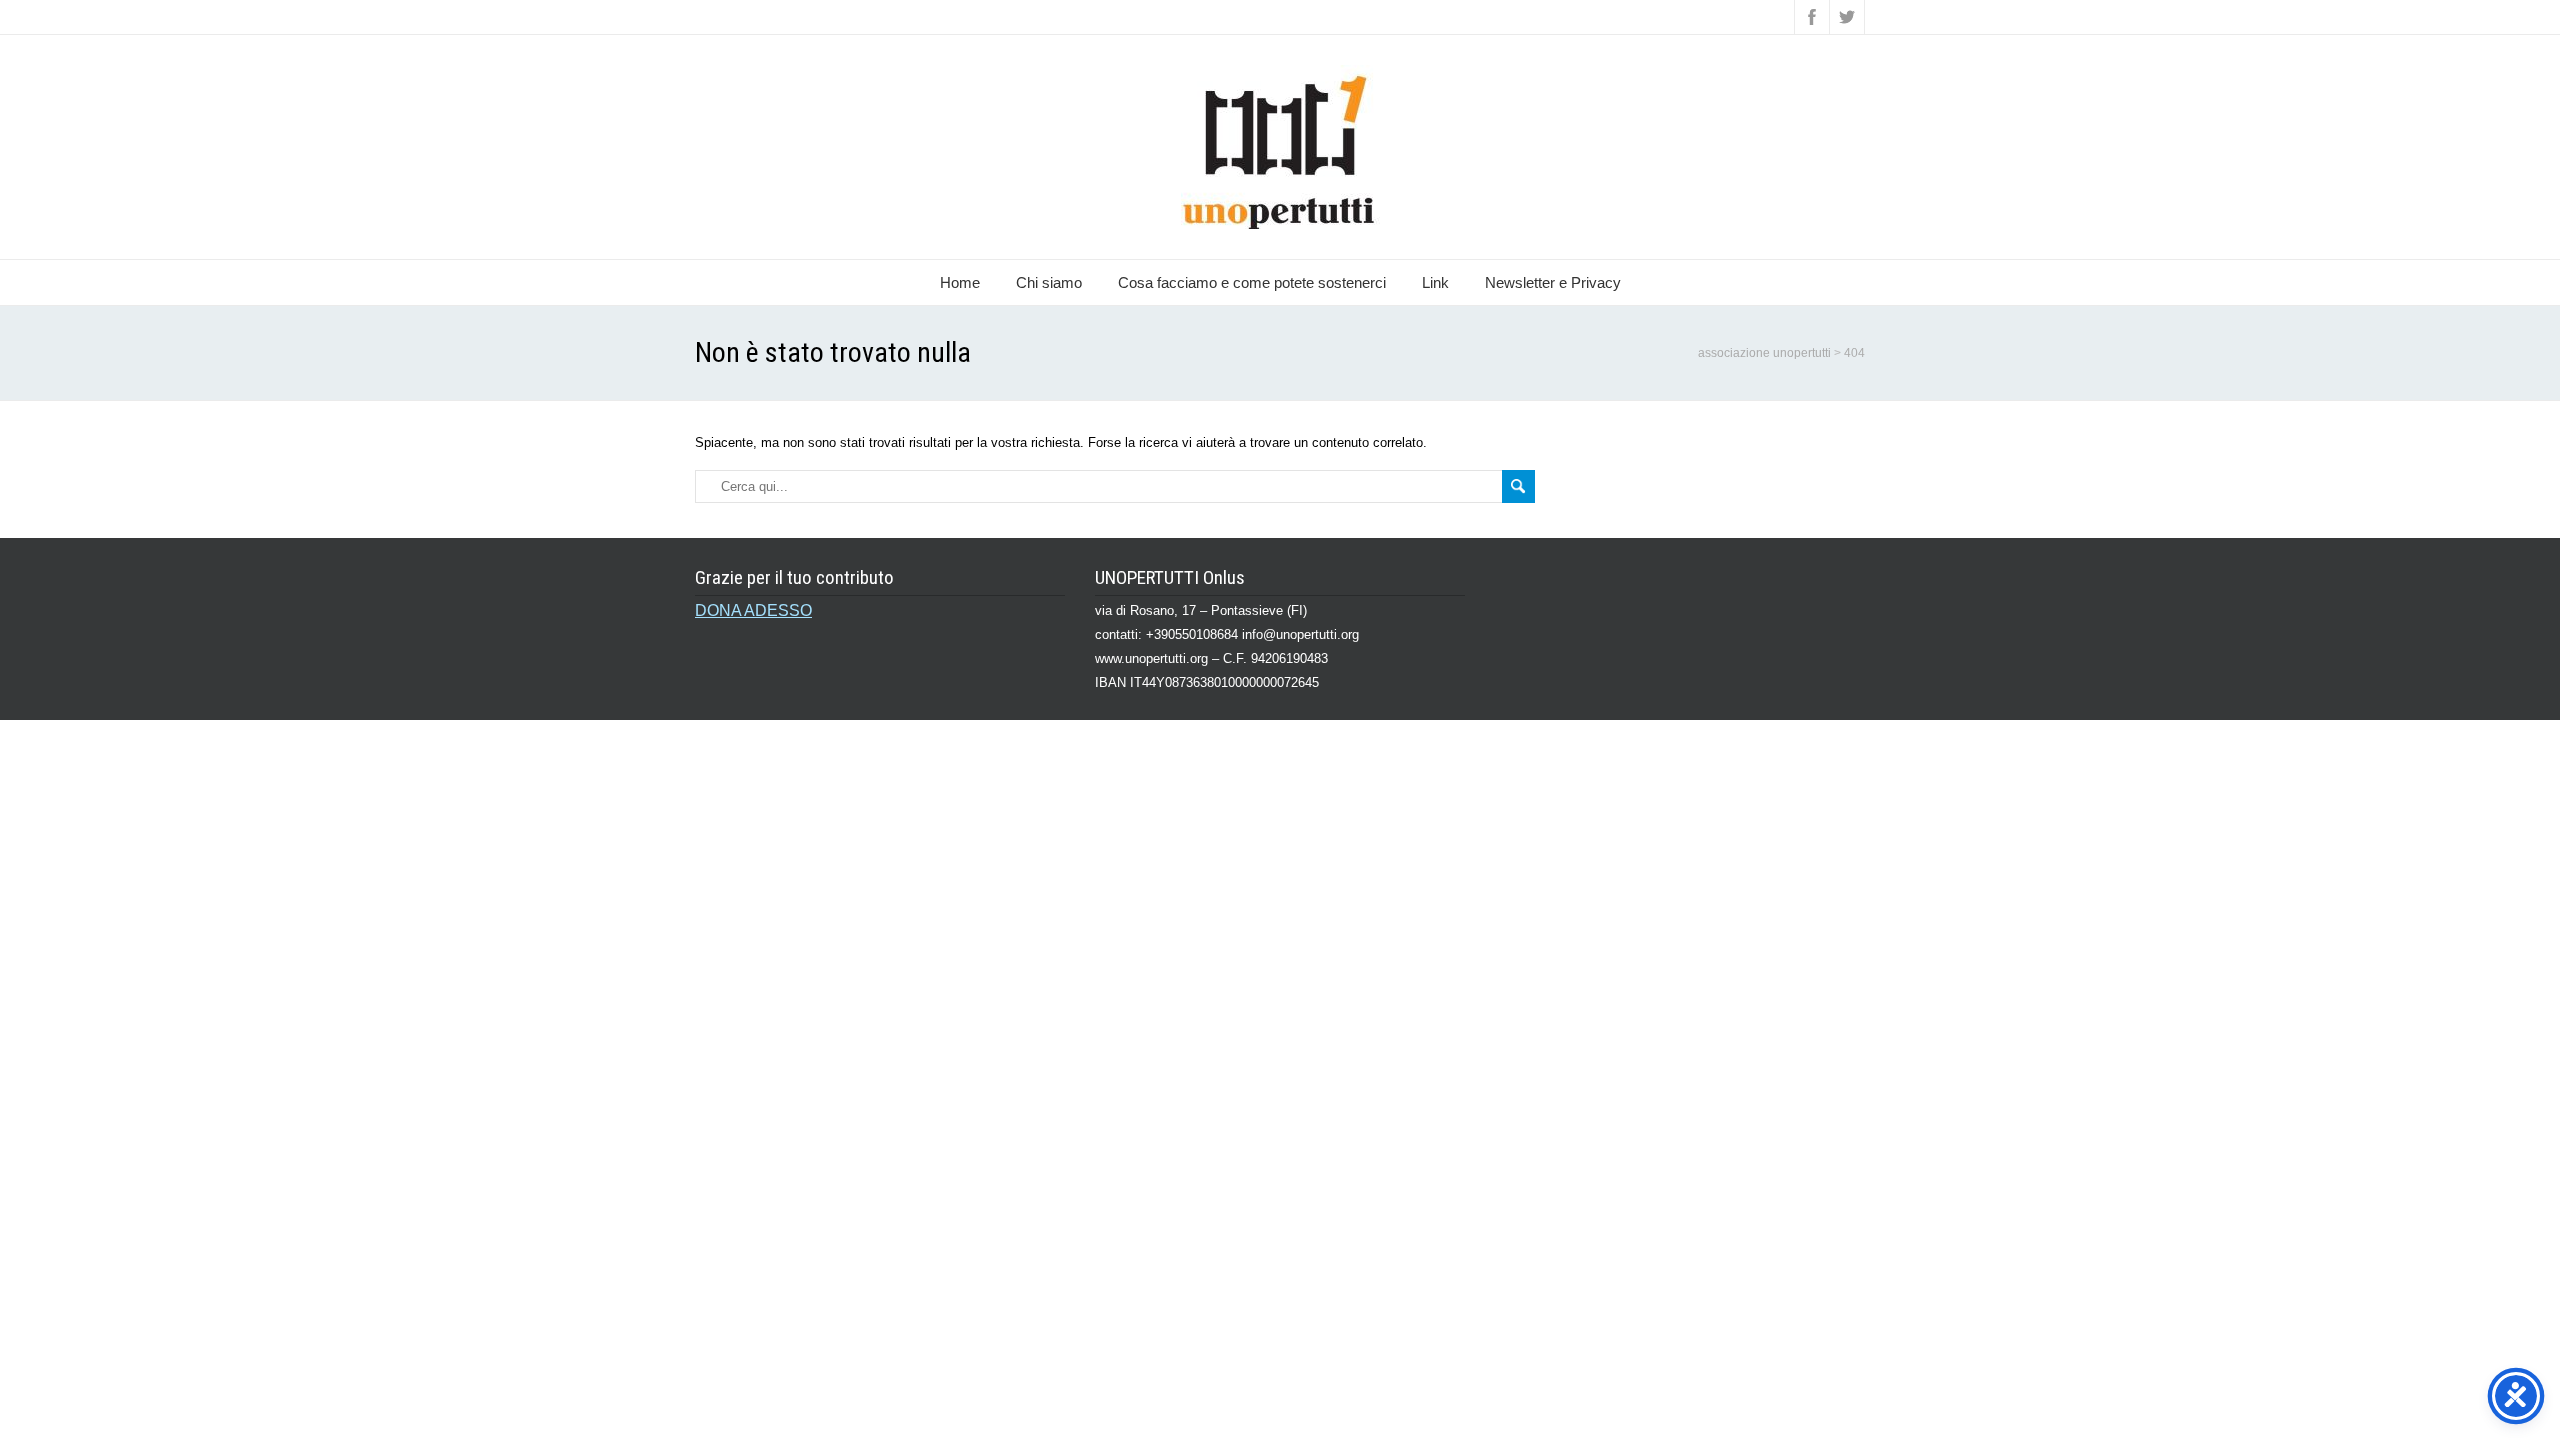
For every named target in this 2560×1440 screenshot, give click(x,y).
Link (1435, 282)
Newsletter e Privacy (1553, 282)
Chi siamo (1049, 282)
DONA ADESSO (753, 610)
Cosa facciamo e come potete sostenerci (1252, 282)
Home (960, 282)
